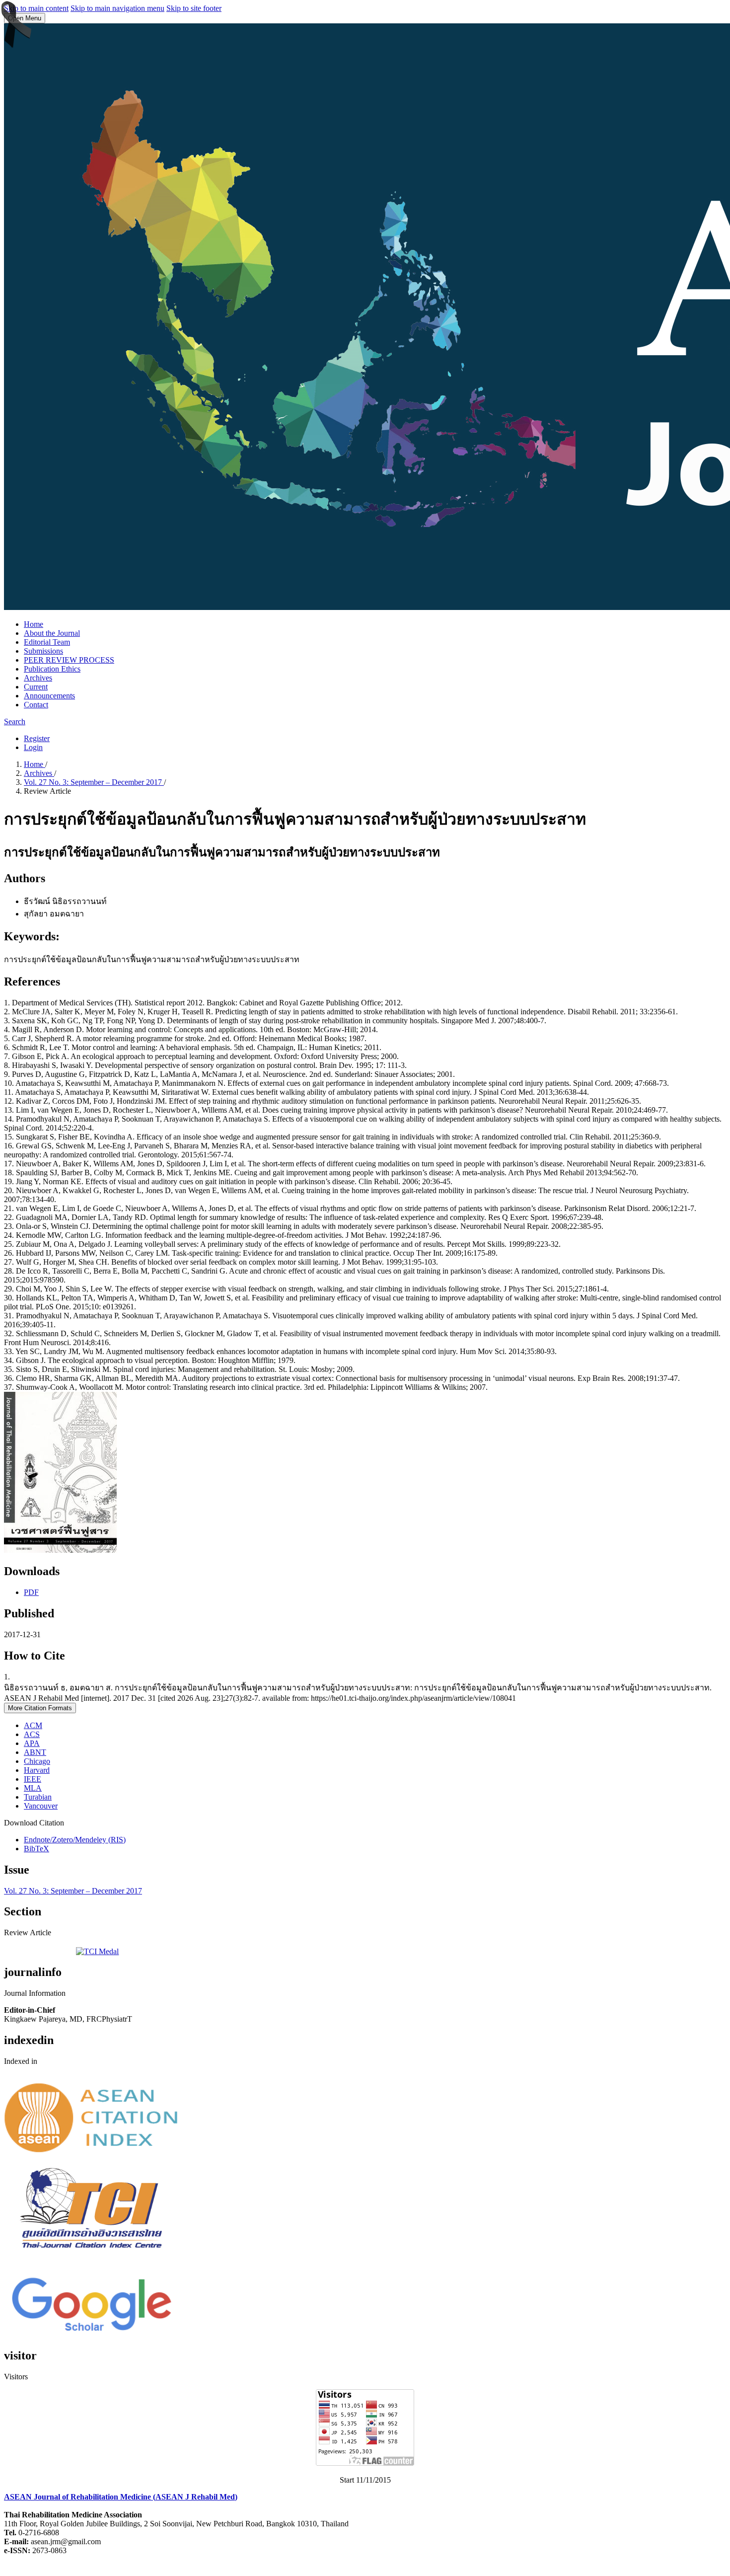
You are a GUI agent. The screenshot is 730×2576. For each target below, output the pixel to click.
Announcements (49, 696)
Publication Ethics (52, 669)
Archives (38, 678)
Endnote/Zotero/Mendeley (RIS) (75, 1840)
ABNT (35, 1752)
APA (32, 1743)
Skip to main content (36, 8)
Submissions (43, 651)
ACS (32, 1734)
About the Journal (52, 633)
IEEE (33, 1779)
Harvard (37, 1770)
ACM (33, 1725)
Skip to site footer (194, 8)
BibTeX (36, 1849)
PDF (31, 1592)
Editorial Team (47, 642)
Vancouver (41, 1806)
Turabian (38, 1797)
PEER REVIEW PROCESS (69, 660)
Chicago (37, 1761)
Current (36, 687)
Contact (36, 705)
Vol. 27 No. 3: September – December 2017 (94, 782)
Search (15, 721)
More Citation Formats (40, 1708)
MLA (33, 1788)
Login (33, 747)
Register (37, 738)
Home (34, 624)
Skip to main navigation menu (117, 8)
